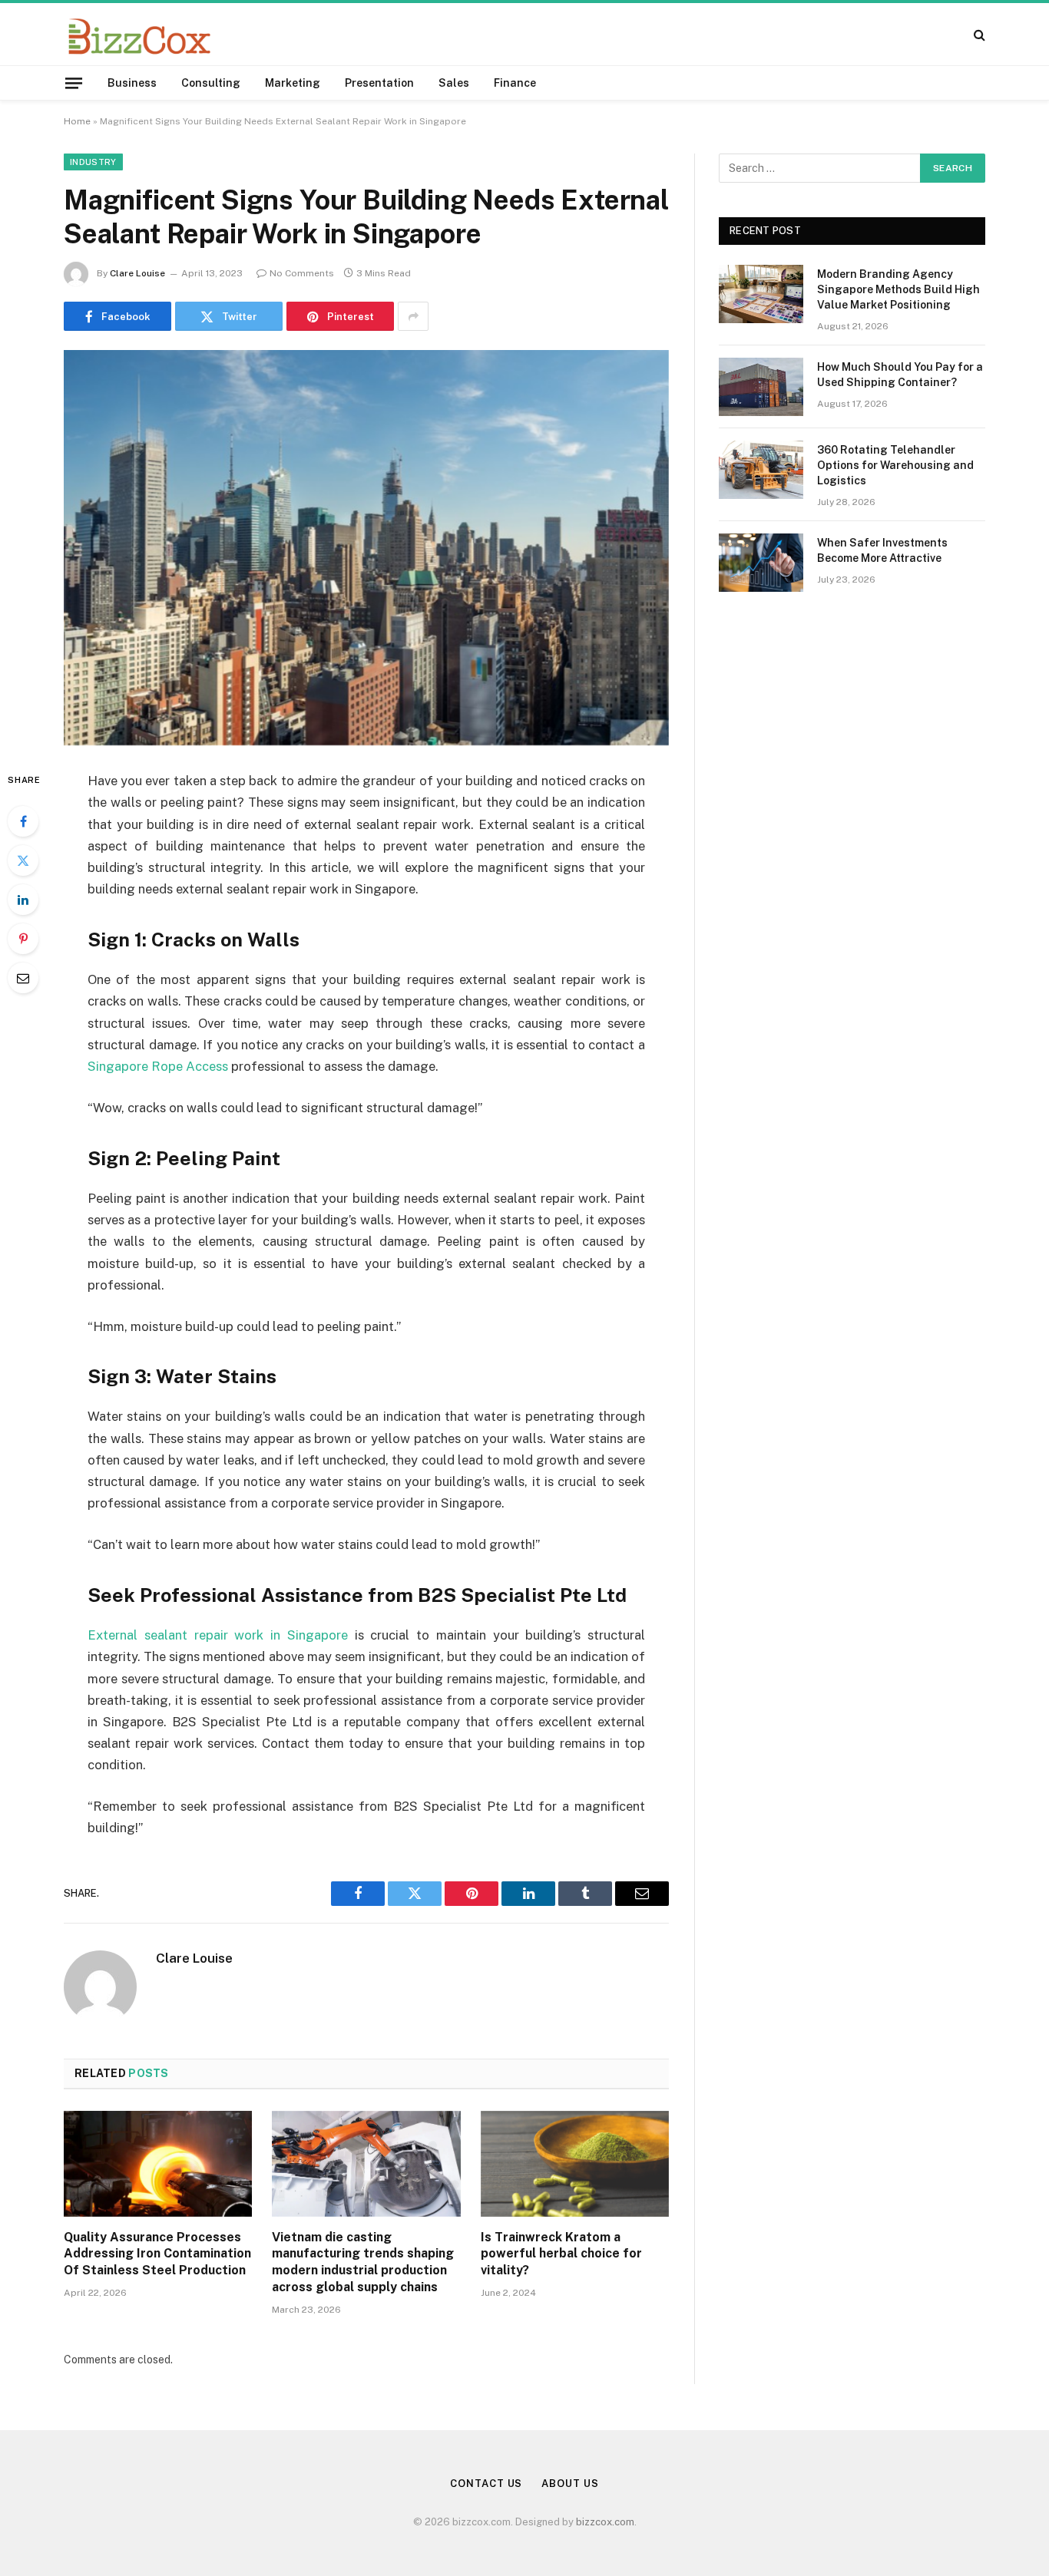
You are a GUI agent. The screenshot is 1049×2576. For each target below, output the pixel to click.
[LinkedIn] (23, 900)
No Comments (302, 273)
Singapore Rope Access (158, 1066)
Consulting (211, 83)
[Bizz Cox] (139, 34)
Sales (454, 83)
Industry (93, 162)
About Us (570, 2484)
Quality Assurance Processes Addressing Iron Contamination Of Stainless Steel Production (157, 2254)
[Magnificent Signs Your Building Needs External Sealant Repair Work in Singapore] (366, 548)
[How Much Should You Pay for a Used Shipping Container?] (761, 387)
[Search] (978, 34)
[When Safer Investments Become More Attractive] (761, 563)
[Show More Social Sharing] (413, 316)
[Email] (23, 978)
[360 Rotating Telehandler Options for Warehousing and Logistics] (761, 470)
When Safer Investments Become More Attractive (882, 550)
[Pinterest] (23, 939)
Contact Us (486, 2484)
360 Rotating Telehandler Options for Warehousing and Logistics (895, 465)
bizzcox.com (605, 2522)
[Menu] (74, 83)
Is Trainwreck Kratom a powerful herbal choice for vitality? (561, 2254)
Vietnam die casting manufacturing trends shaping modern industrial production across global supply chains (363, 2262)
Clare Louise (137, 273)
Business (132, 83)
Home (77, 121)
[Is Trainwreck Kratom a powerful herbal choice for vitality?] (575, 2164)
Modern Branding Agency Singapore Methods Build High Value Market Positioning (898, 289)
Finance (515, 83)
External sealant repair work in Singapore (218, 1635)
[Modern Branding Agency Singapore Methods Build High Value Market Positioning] (761, 294)
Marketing (293, 83)
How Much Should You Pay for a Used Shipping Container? (900, 375)
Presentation (379, 83)
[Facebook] (23, 821)
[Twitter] (23, 860)
